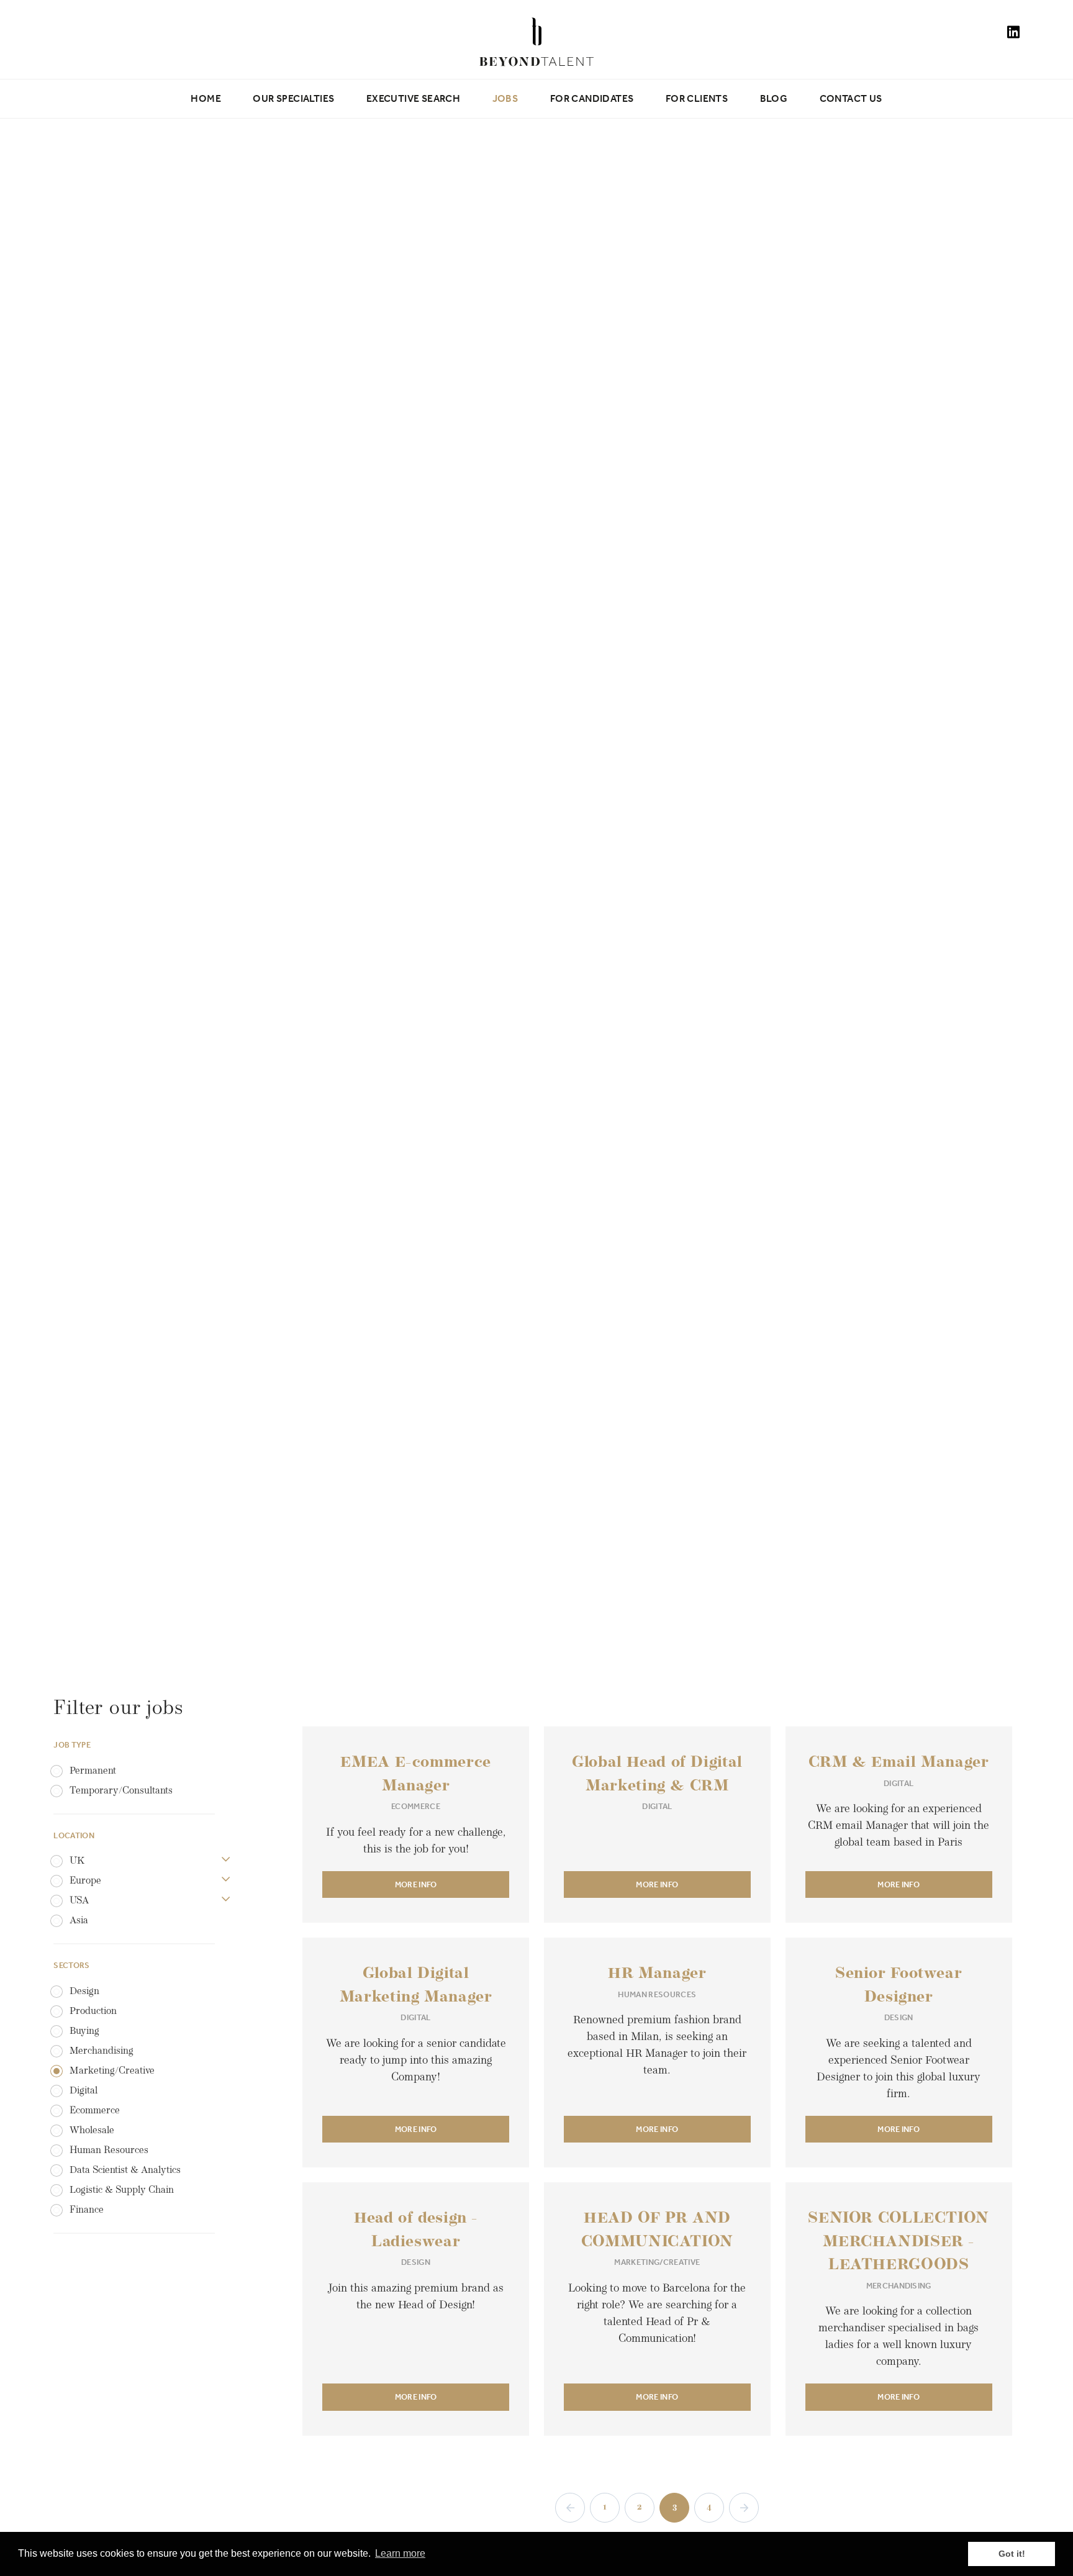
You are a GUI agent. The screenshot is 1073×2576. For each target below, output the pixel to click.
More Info (416, 1884)
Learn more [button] (400, 2553)
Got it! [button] (1012, 2554)
